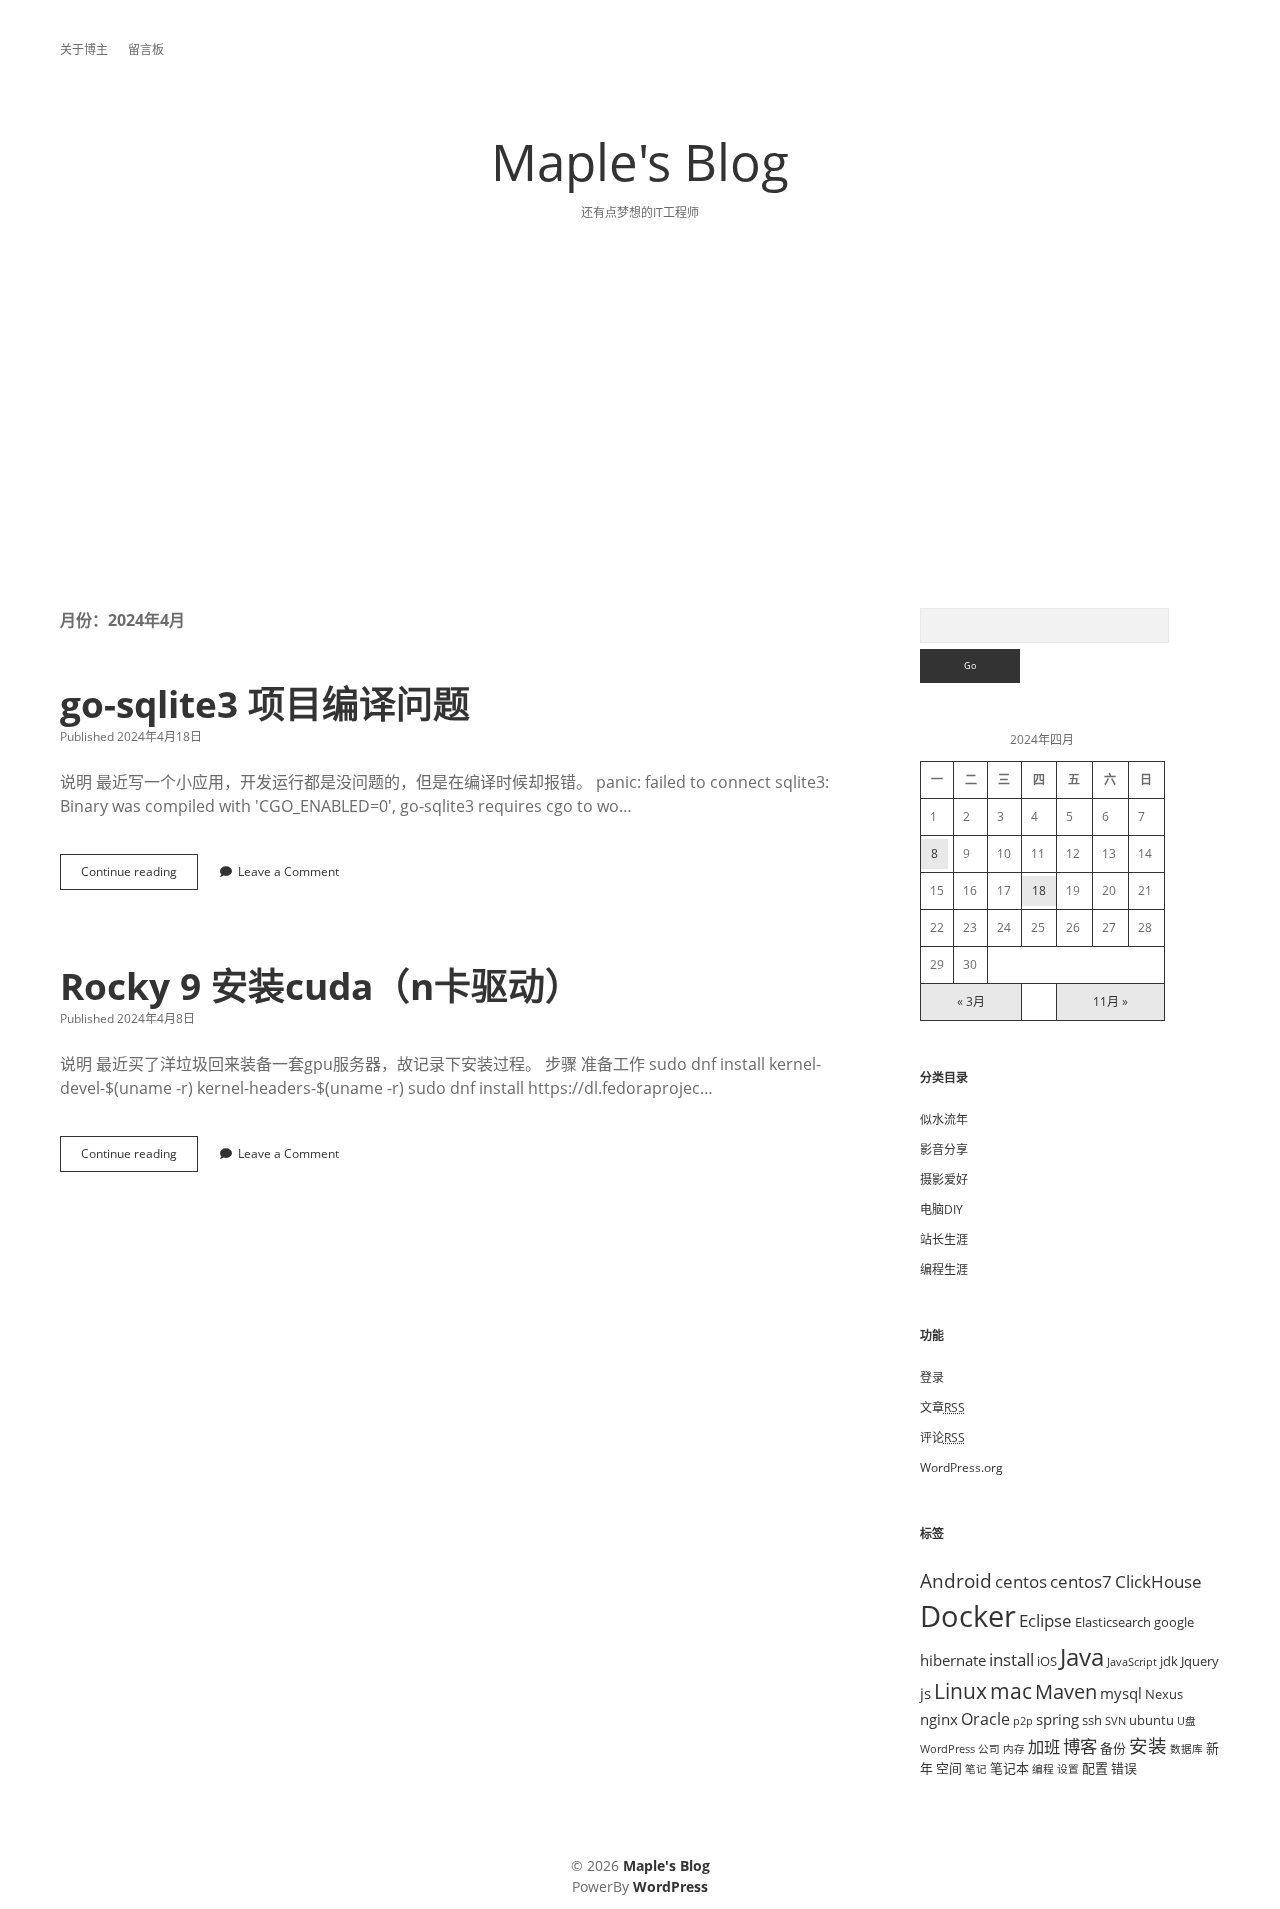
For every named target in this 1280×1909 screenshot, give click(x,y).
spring (1057, 1719)
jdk (1169, 1661)
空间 (949, 1768)
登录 (932, 1377)
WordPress (947, 1749)
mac (1011, 1690)
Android (956, 1580)
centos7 (1081, 1581)
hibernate (953, 1660)
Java (1082, 1656)
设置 (1068, 1769)
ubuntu (1151, 1720)
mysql (1121, 1693)
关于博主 (84, 49)
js (925, 1693)
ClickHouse (1158, 1581)
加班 (1044, 1747)
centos (1021, 1581)
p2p (1023, 1721)
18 (1039, 890)
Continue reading (135, 876)
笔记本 (1009, 1768)
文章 (942, 1407)
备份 (1113, 1748)
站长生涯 (944, 1239)
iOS (1047, 1661)
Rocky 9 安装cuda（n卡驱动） (321, 985)
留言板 (146, 49)
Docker (968, 1616)
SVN (1115, 1721)
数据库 (1186, 1749)
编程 (1043, 1769)
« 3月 (971, 1001)
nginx (939, 1719)
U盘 (1186, 1721)
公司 (989, 1749)
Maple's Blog (640, 161)
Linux (960, 1691)
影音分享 (944, 1149)
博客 (1080, 1746)
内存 (1014, 1749)
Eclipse (1045, 1620)
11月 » (1110, 1001)
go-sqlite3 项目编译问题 (265, 703)
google (1174, 1622)
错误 (1124, 1768)
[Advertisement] (640, 458)
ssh (1092, 1720)
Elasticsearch (1113, 1622)
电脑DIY (941, 1209)
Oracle (985, 1719)
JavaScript (1132, 1662)
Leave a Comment (288, 871)
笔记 (976, 1769)
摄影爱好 (944, 1179)
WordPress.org (961, 1467)
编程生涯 (944, 1269)
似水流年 (944, 1119)
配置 (1095, 1768)
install (1011, 1659)
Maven (1066, 1691)
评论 (942, 1437)
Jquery (1200, 1661)
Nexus (1164, 1694)
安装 (1148, 1745)
